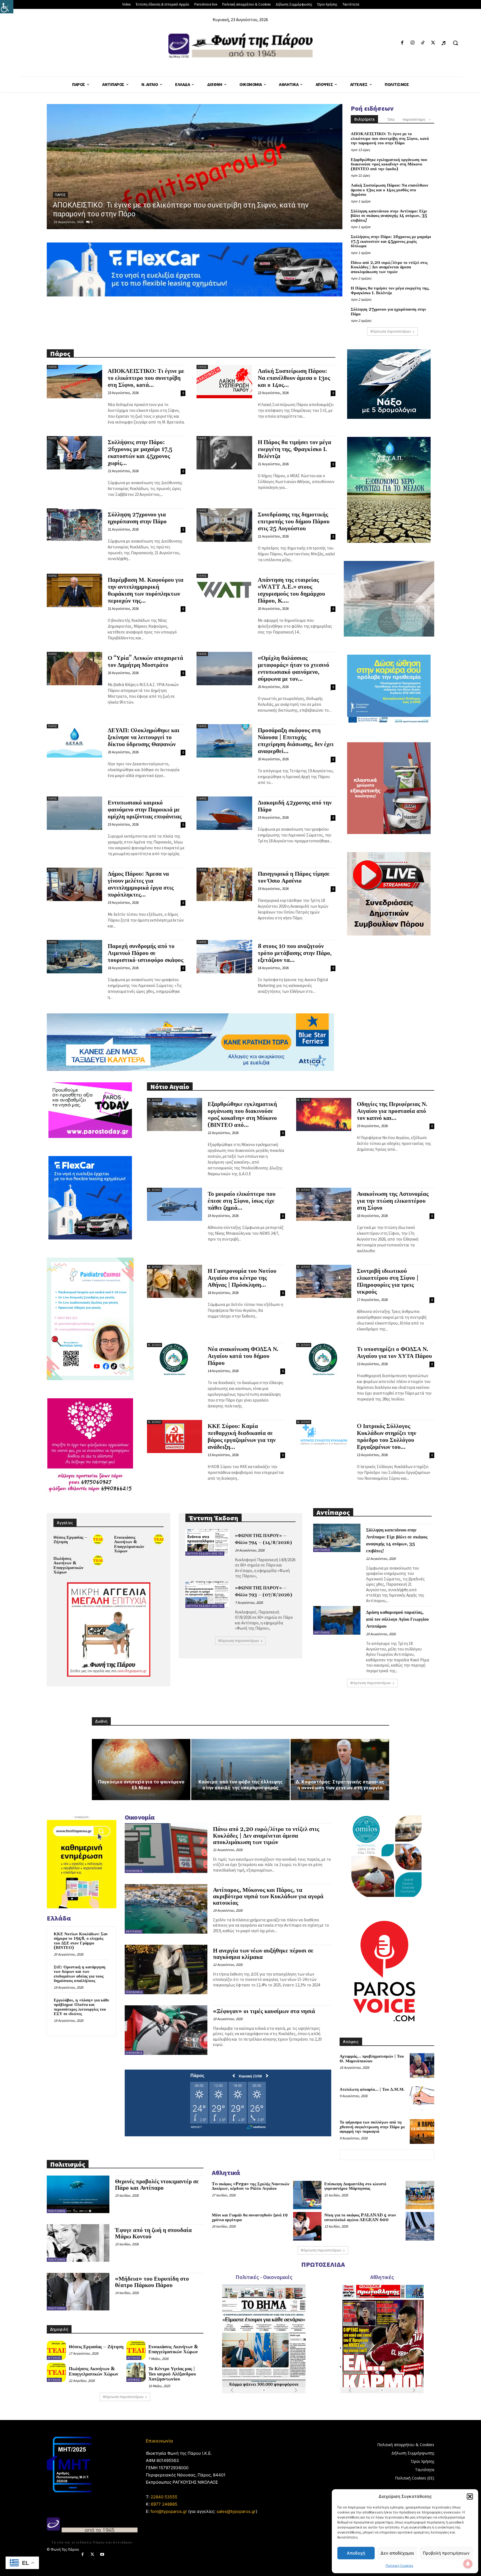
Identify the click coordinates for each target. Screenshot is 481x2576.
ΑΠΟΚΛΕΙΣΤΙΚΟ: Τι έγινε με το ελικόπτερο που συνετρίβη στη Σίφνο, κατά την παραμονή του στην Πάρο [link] (390, 138)
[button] (470, 2496)
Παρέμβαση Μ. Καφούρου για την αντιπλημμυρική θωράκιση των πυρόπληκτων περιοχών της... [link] (146, 591)
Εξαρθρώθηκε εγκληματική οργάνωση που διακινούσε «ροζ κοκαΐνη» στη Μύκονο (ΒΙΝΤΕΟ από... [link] (242, 1115)
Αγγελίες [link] (54, 2358)
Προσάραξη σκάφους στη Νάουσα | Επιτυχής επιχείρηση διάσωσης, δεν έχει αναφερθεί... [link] (296, 741)
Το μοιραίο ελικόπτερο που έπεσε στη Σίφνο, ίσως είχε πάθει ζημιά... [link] (242, 1201)
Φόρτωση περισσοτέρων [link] (391, 331)
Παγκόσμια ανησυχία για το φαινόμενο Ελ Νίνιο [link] (141, 1785)
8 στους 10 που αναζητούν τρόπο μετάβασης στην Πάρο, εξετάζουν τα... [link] (295, 953)
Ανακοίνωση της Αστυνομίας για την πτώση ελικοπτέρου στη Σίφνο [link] (393, 1201)
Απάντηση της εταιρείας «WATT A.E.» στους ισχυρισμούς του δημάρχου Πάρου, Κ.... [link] (291, 591)
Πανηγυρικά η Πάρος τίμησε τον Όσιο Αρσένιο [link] (294, 878)
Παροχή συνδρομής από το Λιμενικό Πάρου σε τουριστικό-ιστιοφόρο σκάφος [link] (146, 953)
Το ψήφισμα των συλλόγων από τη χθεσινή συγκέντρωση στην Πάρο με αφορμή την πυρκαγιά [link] (372, 2127)
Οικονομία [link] (134, 1871)
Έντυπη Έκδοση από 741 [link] (205, 1554)
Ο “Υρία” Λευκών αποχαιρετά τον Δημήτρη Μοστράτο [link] (145, 662)
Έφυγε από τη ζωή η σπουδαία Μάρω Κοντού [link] (153, 2234)
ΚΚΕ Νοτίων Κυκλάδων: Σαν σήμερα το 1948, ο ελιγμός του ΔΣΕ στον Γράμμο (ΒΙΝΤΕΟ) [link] (81, 1941)
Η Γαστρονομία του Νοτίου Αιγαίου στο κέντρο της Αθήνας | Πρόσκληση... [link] (242, 1278)
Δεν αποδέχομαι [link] (397, 2553)
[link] (7, 7)
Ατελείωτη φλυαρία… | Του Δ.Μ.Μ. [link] (372, 2089)
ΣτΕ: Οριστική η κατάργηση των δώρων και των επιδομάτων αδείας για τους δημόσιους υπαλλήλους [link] (80, 1974)
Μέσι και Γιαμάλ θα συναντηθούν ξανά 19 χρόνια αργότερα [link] (250, 2218)
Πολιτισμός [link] (57, 2211)
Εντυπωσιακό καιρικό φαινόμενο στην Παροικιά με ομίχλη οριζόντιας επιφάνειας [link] (145, 810)
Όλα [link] (391, 119)
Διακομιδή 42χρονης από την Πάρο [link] (295, 806)
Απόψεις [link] (134, 2380)
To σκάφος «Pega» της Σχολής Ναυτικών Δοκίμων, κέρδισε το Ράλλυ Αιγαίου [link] (251, 2186)
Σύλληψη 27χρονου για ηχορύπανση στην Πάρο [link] (388, 312)
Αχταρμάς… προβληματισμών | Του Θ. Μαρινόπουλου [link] (372, 2059)
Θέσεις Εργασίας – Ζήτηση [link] (70, 1540)
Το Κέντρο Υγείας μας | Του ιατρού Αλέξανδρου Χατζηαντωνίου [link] (172, 2374)
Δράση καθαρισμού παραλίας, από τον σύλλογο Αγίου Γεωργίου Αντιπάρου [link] (397, 1619)
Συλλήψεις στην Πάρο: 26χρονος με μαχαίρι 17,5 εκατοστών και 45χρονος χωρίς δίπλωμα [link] (391, 241)
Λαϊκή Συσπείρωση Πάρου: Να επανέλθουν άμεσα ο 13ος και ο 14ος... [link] (294, 378)
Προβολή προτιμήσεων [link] (446, 2553)
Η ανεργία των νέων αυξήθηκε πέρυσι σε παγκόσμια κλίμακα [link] (263, 1954)
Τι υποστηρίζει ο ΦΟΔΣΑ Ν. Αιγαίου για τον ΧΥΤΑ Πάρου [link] (394, 1353)
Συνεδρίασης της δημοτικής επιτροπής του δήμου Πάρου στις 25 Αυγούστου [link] (294, 522)
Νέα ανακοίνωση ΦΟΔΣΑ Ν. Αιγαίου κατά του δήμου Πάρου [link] (243, 1356)
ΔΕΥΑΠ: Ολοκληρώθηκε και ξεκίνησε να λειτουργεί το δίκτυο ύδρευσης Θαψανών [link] (144, 738)
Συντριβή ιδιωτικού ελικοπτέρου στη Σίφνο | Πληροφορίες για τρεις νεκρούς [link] (388, 1282)
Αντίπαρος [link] (322, 1550)
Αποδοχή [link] (356, 2553)
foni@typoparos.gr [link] (169, 2511)
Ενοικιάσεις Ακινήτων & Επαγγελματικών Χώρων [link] (129, 1544)
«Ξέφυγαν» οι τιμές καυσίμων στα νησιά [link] (264, 2011)
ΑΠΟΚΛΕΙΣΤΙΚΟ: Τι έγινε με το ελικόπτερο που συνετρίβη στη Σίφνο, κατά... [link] (146, 378)
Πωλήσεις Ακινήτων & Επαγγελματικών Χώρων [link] (68, 1566)
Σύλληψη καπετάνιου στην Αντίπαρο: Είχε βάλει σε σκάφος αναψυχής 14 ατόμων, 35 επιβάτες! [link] (389, 216)
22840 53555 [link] (164, 2497)
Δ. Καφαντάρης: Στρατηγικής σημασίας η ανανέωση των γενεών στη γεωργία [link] (340, 1785)
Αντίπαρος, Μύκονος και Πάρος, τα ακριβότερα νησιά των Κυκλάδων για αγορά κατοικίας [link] (268, 1897)
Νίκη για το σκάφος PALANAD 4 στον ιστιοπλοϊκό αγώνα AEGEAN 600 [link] (360, 2218)
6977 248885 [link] (164, 2504)
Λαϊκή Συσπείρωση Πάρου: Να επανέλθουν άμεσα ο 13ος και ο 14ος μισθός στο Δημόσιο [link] (390, 190)
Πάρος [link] (60, 195)
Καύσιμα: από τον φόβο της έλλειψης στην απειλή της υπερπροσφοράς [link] (241, 1785)
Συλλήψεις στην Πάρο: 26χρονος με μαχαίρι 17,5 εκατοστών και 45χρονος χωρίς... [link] (140, 453)
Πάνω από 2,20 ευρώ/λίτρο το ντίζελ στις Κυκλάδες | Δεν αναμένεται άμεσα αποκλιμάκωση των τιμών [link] (389, 267)
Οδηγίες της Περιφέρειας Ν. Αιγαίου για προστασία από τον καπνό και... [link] (392, 1111)
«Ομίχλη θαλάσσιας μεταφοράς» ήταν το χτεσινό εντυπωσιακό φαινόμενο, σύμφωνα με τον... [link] (294, 669)
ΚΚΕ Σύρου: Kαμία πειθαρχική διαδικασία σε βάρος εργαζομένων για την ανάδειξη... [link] (242, 1437)
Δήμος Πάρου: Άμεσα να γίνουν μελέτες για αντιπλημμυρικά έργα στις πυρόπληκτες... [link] (141, 884)
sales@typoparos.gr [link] (236, 2511)
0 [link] (92, 222)
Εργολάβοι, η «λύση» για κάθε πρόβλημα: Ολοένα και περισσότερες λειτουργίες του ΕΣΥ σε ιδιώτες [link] (81, 2007)
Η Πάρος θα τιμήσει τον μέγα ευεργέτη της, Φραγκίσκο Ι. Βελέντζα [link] (390, 291)
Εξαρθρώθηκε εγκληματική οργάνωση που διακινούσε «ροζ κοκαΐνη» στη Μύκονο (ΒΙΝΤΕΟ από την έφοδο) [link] (389, 164)
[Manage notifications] (468, 2564)
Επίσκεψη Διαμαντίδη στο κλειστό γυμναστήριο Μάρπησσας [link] (355, 2186)
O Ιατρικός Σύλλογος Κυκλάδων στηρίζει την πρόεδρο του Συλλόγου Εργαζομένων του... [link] (386, 1437)
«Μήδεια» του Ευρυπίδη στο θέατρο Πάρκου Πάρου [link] (152, 2282)
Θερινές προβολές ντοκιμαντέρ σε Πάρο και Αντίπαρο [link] (157, 2185)
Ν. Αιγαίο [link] (154, 1100)
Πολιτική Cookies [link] (399, 2566)
